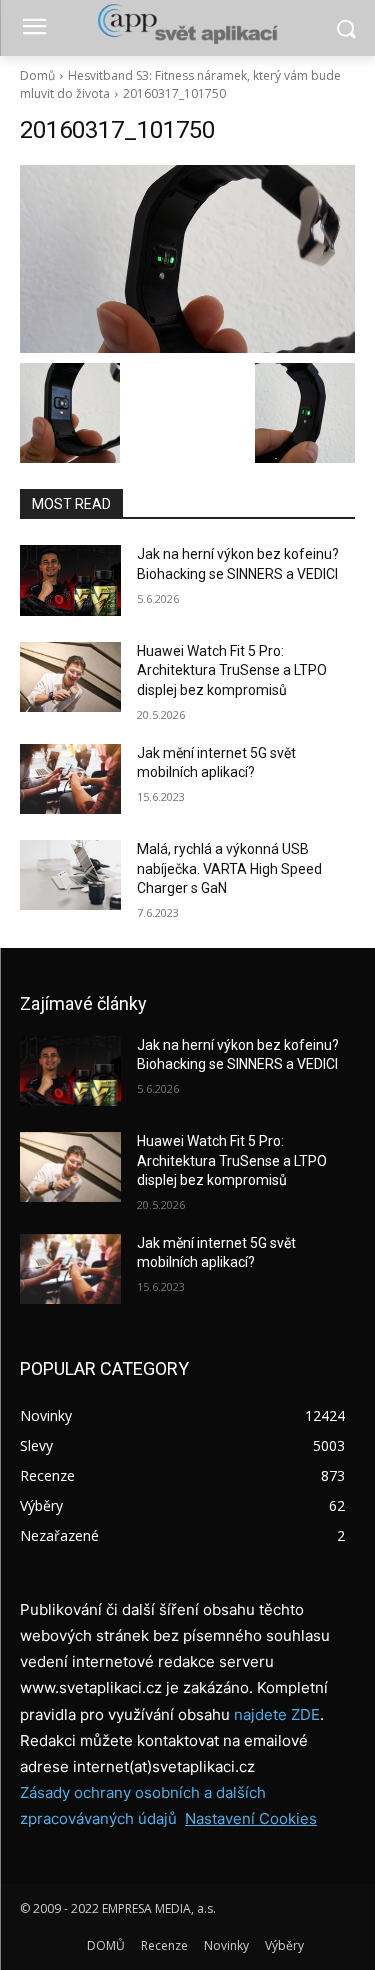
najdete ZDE (277, 1714)
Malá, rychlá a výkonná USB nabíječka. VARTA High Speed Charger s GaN (229, 868)
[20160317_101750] (187, 259)
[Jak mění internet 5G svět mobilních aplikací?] (70, 779)
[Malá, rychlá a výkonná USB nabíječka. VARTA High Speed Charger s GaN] (70, 875)
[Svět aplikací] (187, 24)
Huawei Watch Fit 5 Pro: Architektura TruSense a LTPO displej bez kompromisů (232, 670)
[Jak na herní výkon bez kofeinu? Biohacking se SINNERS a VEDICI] (70, 580)
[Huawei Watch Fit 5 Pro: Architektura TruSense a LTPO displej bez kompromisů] (70, 677)
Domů (37, 75)
